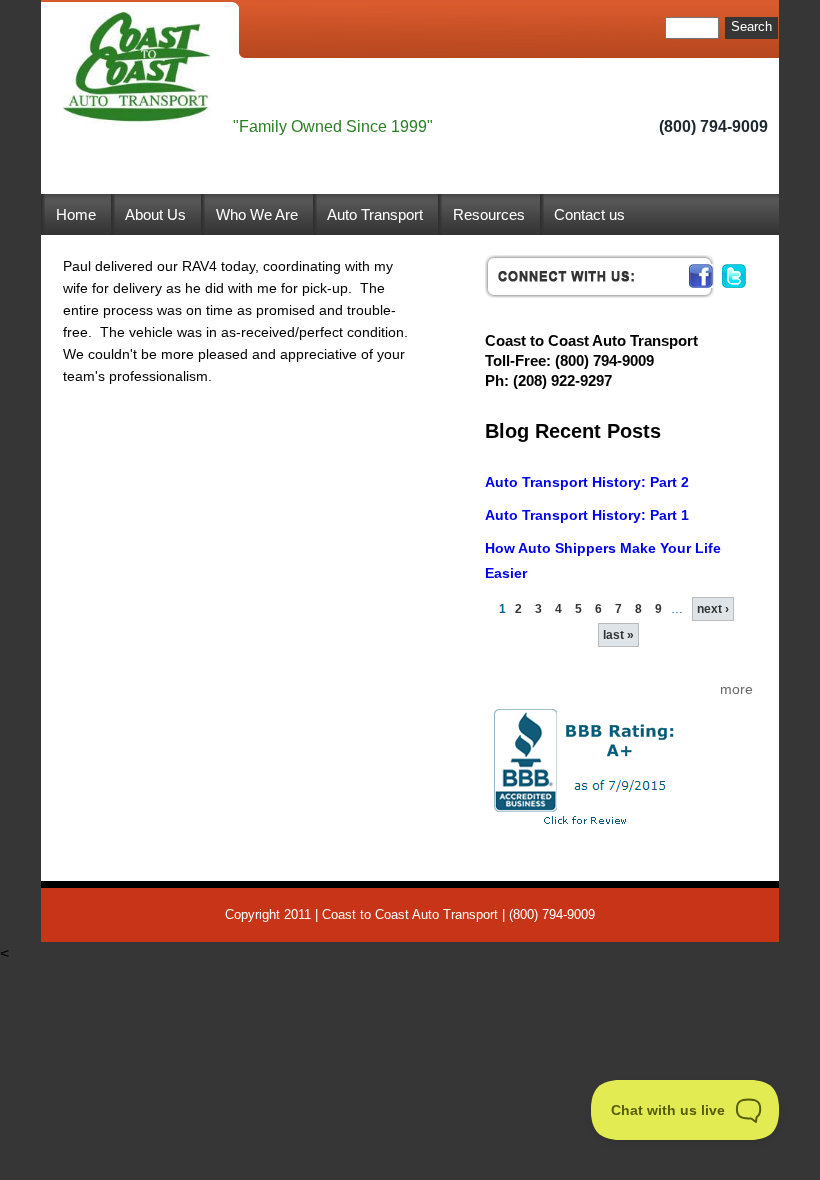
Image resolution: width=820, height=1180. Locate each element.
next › (713, 609)
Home (76, 214)
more (736, 689)
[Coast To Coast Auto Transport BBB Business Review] (619, 766)
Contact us (589, 214)
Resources (489, 214)
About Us (155, 214)
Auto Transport (375, 214)
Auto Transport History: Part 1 (587, 515)
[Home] (137, 67)
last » (618, 635)
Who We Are (257, 214)
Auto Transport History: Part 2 (587, 482)
